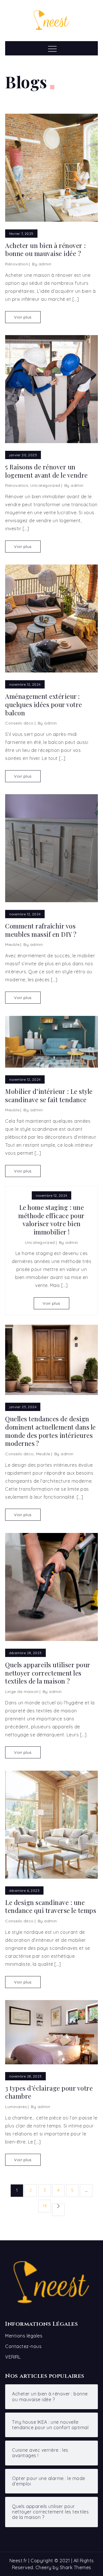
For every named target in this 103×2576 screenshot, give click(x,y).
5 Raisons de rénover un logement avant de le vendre (46, 471)
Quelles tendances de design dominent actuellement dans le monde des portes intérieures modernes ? (50, 1431)
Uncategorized (45, 485)
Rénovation (17, 264)
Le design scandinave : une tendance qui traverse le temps (51, 1907)
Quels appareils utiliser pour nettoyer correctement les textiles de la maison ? (48, 1673)
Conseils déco (19, 723)
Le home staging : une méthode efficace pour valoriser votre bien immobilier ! (51, 1220)
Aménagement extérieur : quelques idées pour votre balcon (44, 704)
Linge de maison (22, 1692)
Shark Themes (76, 2567)
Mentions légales (24, 2336)
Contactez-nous (23, 2346)
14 (44, 2206)
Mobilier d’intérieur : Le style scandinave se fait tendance (49, 1095)
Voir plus (23, 317)
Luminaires (16, 2107)
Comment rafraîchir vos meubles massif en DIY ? (41, 930)
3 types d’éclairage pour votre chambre (49, 2092)
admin (45, 264)
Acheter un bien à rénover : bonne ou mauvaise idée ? (45, 250)
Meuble (12, 944)
